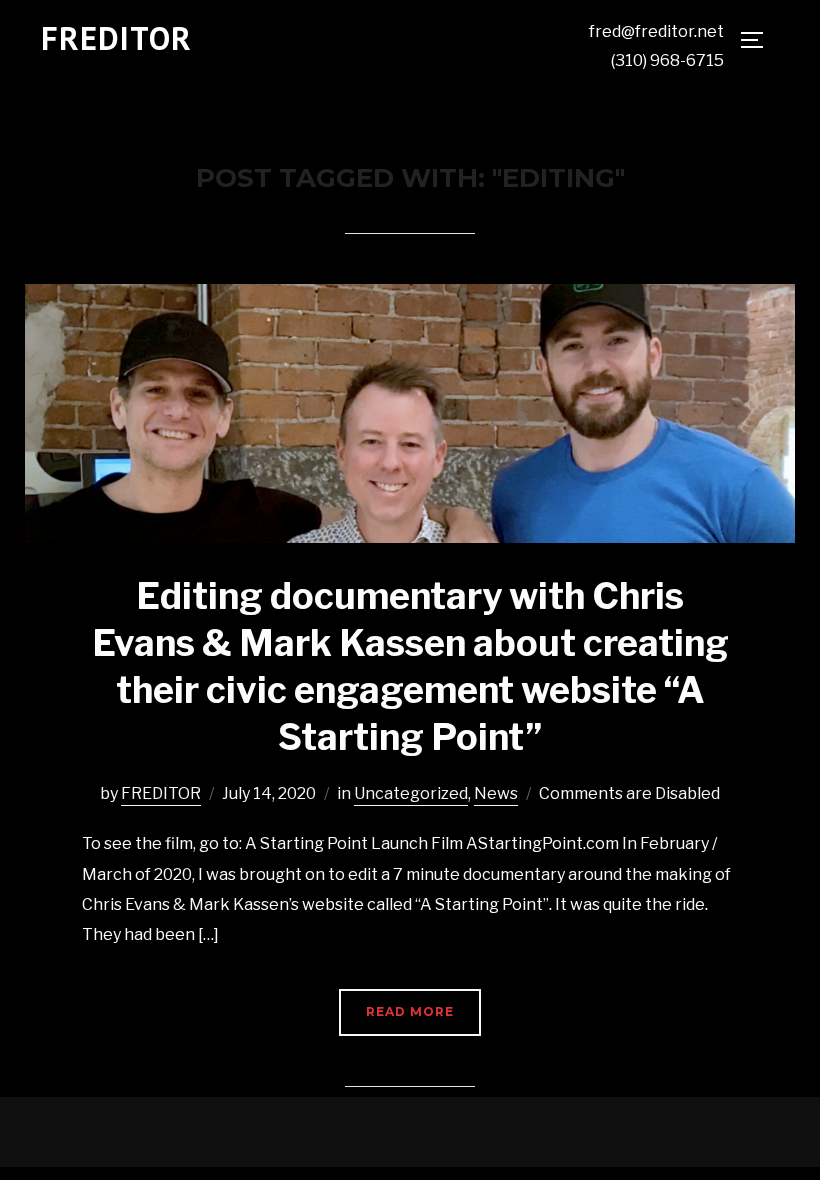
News (496, 793)
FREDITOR (116, 38)
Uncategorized (411, 793)
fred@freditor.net (656, 31)
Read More (410, 1011)
